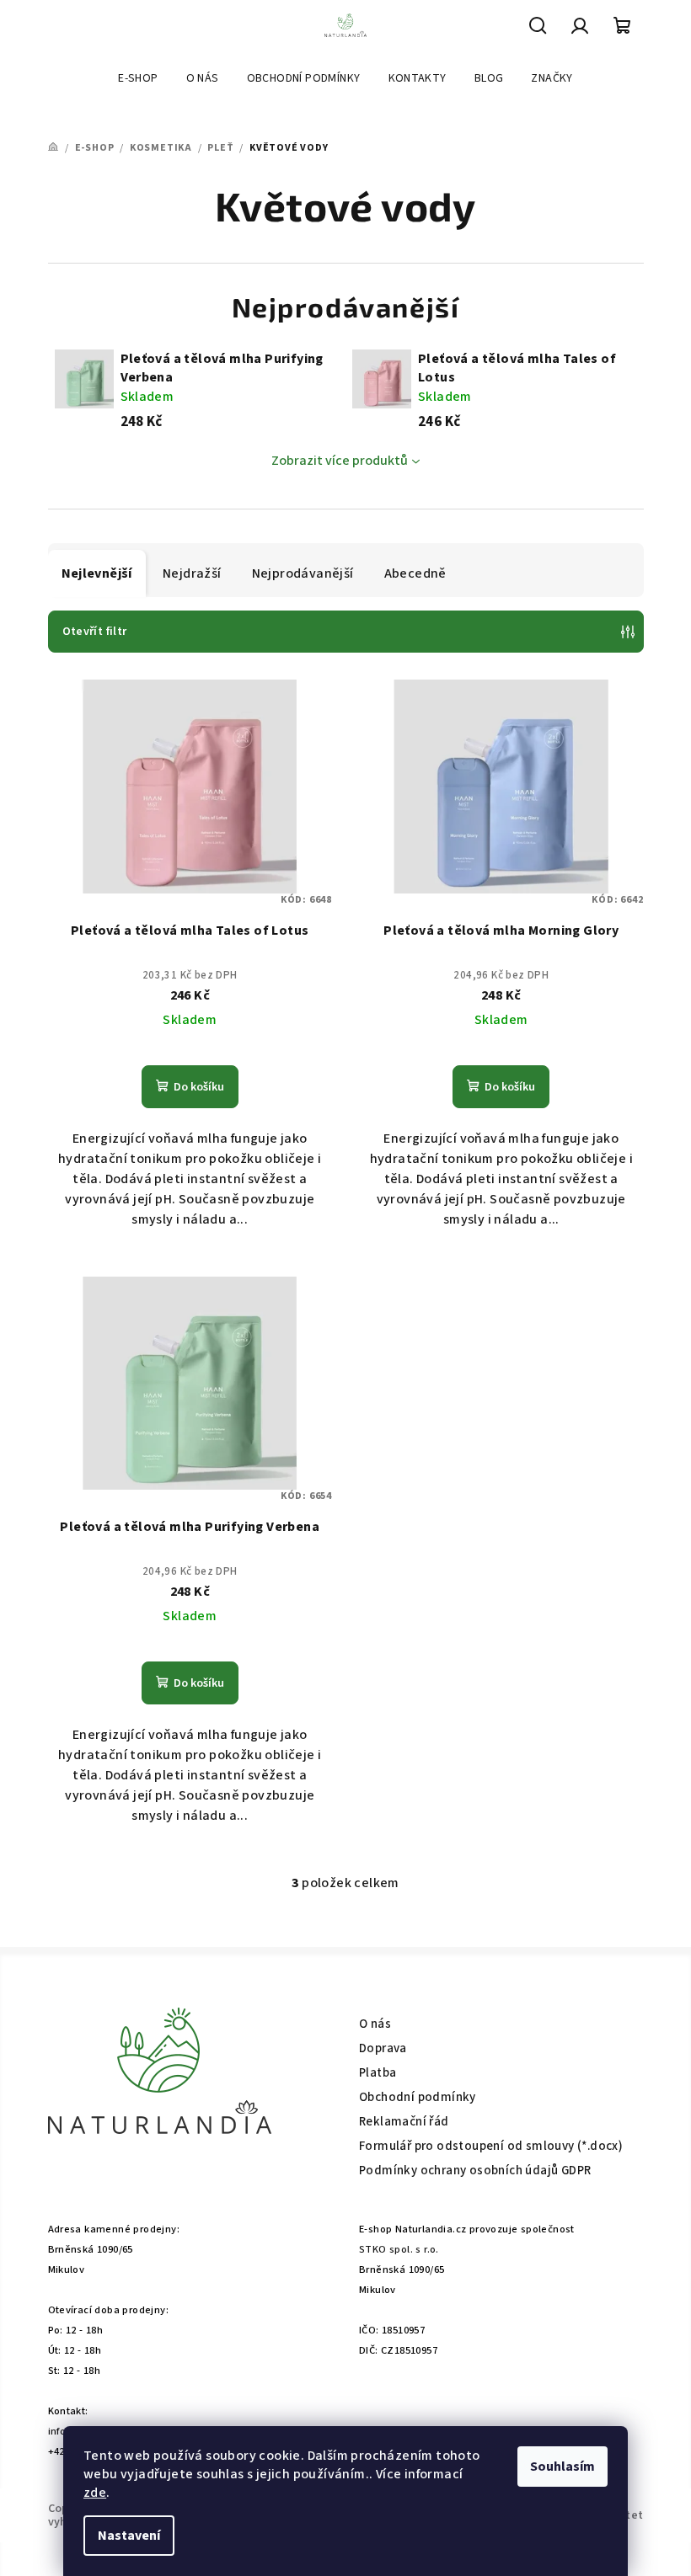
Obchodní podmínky (418, 2097)
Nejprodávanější (303, 573)
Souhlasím (562, 2467)
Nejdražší (192, 573)
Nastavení (129, 2536)
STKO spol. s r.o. (399, 2249)
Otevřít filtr (95, 632)
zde (95, 2493)
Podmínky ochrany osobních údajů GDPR (475, 2171)
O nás (375, 2024)
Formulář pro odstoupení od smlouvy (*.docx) (491, 2146)
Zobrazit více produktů (340, 461)
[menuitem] (138, 78)
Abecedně (415, 573)
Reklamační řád (404, 2122)
